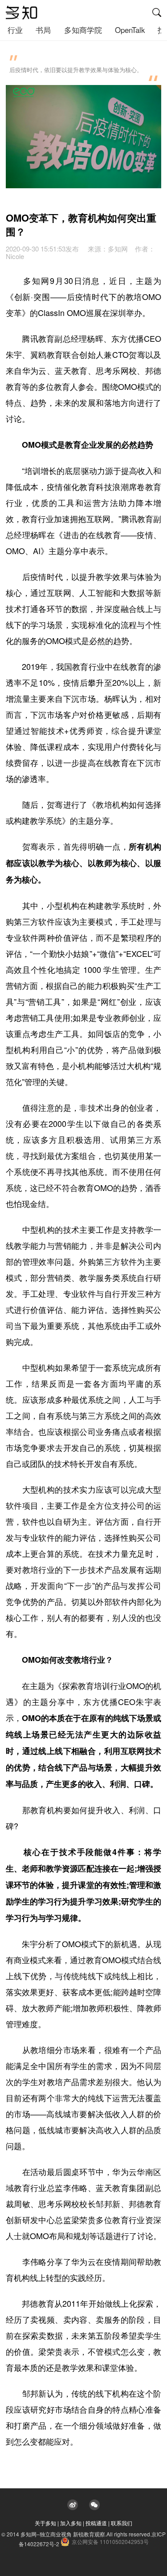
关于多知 (45, 2523)
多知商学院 (83, 30)
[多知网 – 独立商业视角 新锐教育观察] (22, 13)
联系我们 (122, 2523)
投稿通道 (96, 2523)
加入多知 (71, 2523)
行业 (15, 30)
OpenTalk (130, 30)
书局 (43, 30)
